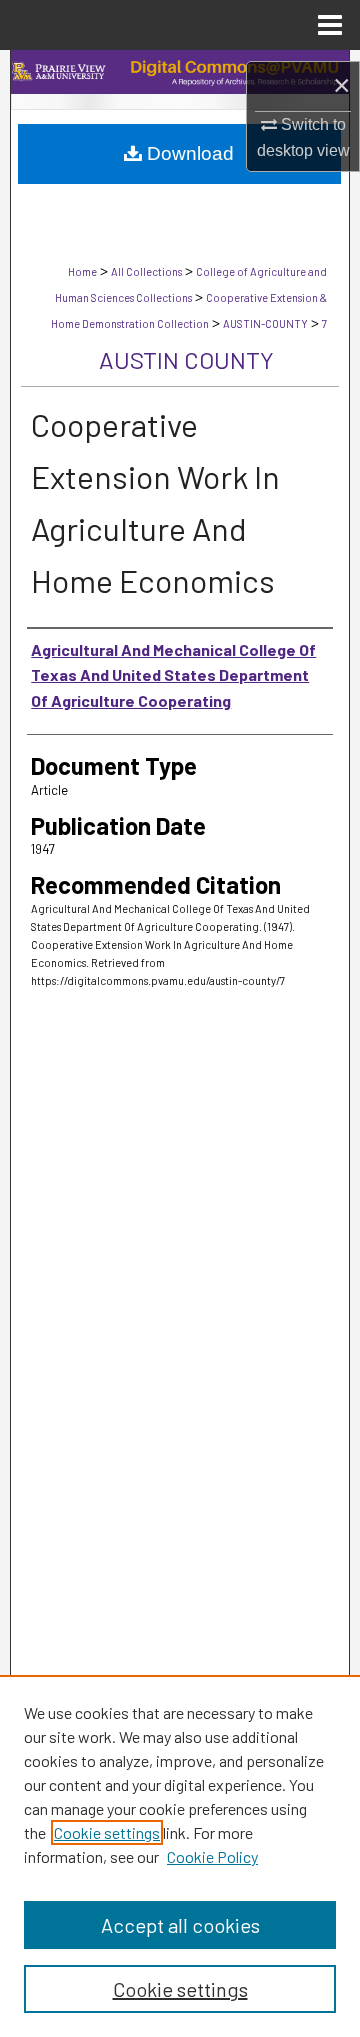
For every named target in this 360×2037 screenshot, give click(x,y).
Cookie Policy (212, 1856)
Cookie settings (107, 1832)
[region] (180, 1856)
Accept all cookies (180, 1925)
